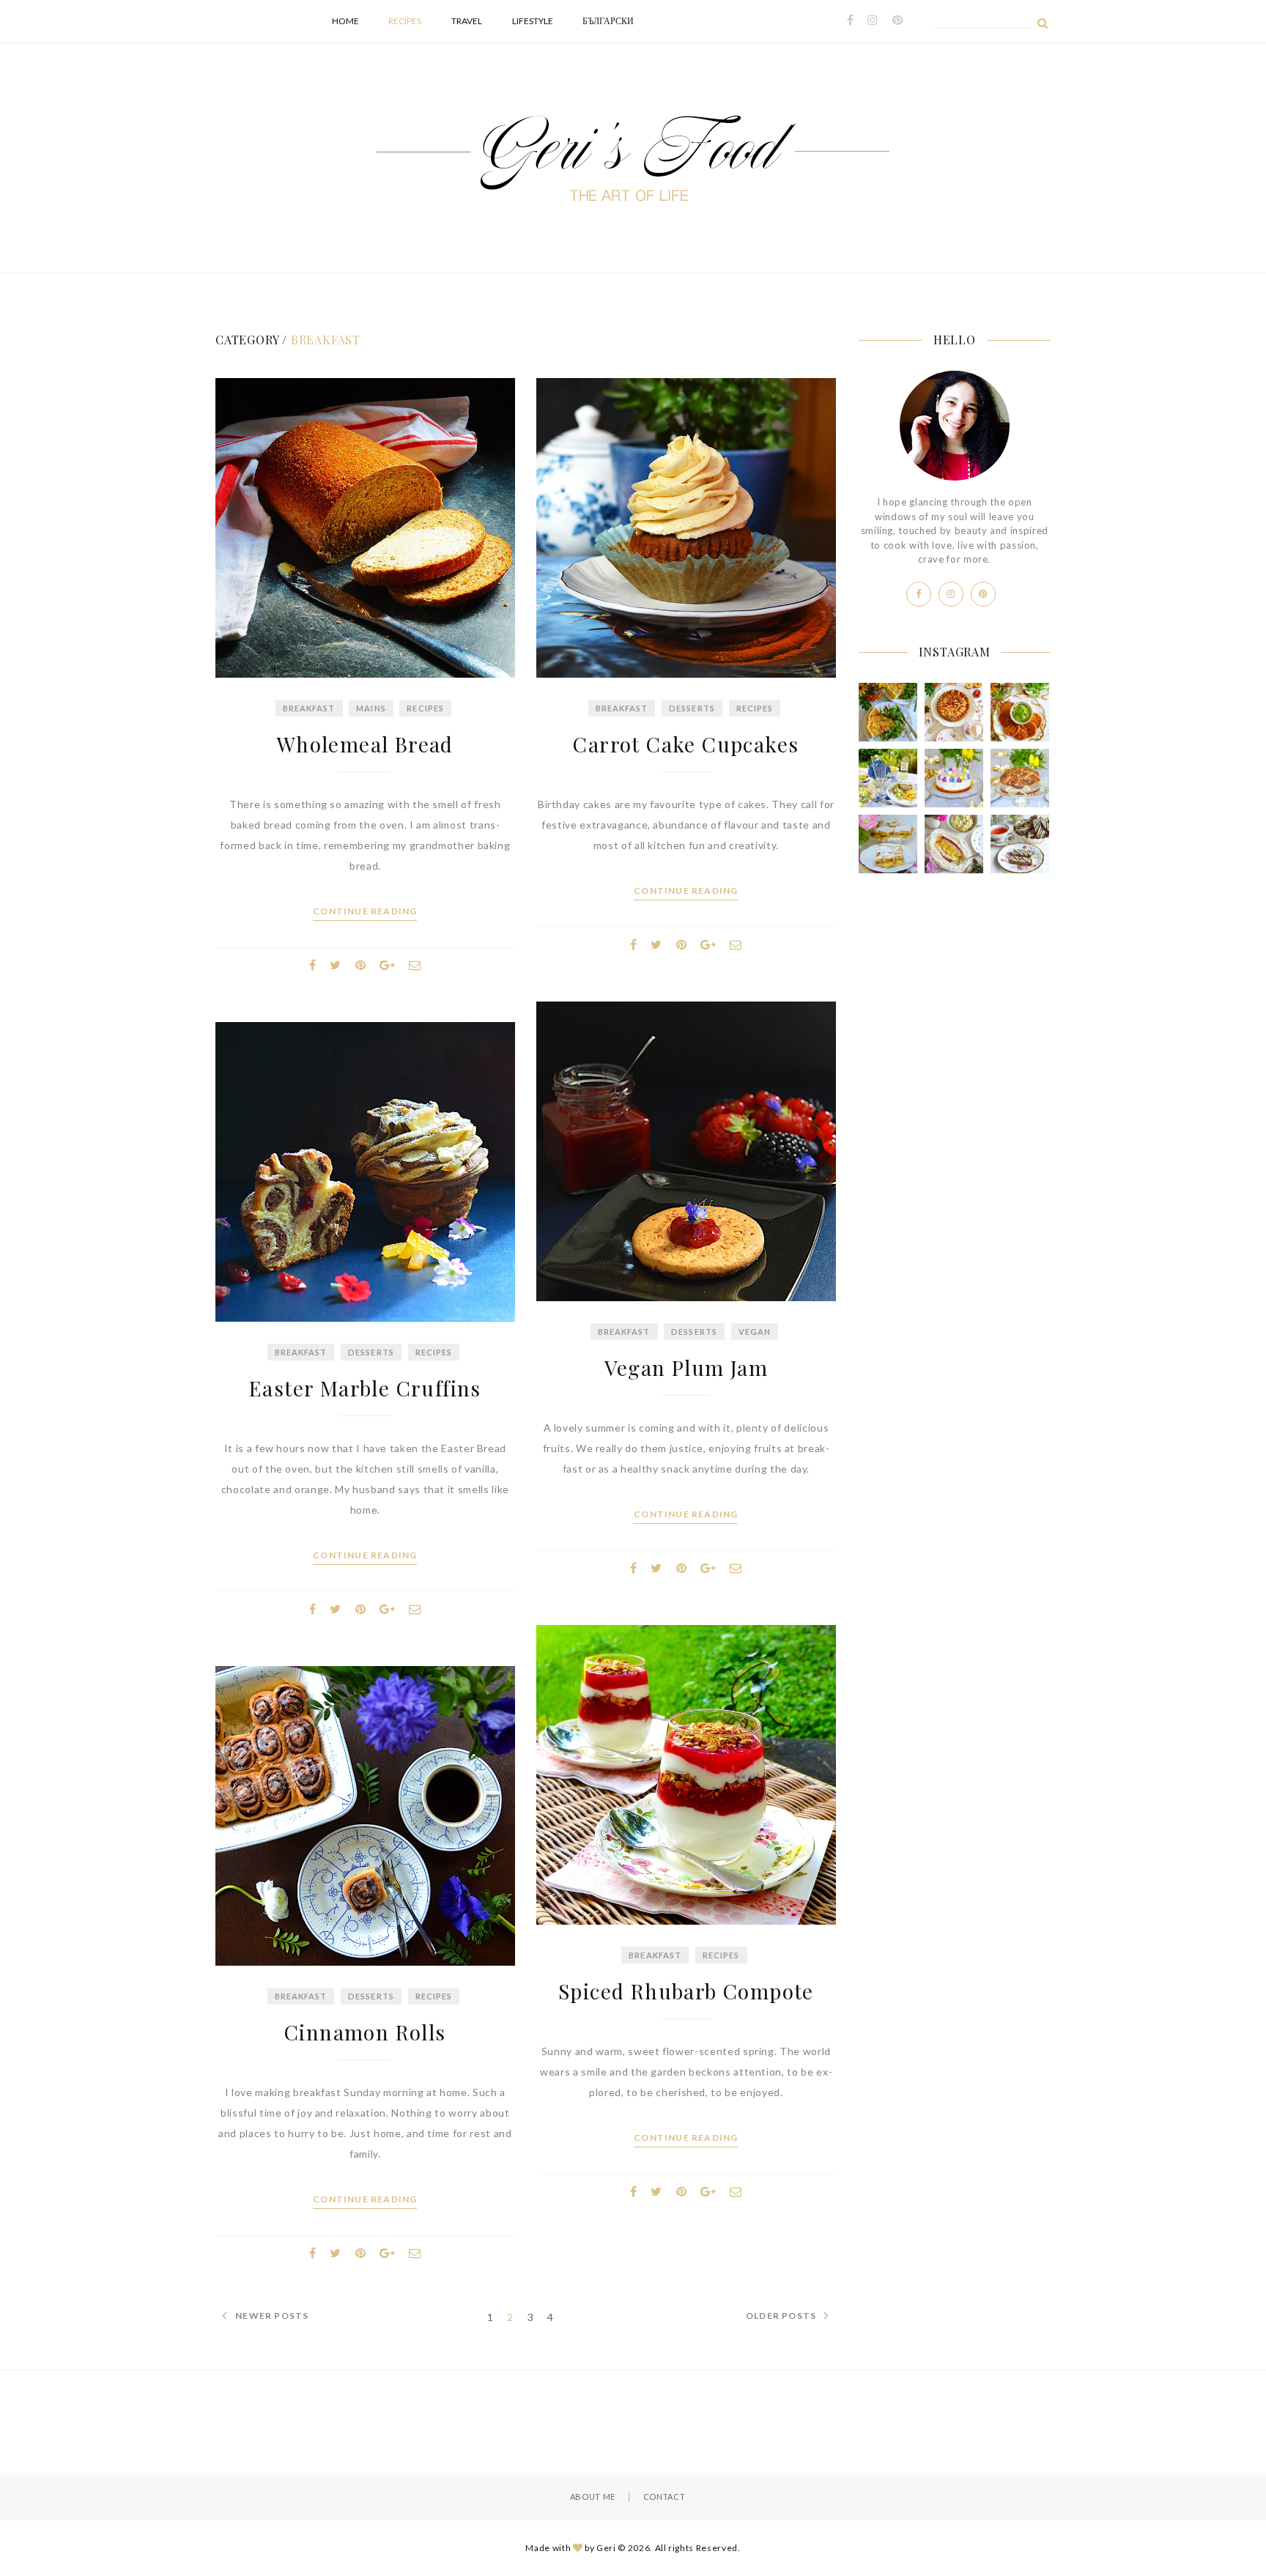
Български (608, 21)
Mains (371, 708)
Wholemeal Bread (365, 744)
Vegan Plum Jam (686, 1367)
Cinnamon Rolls (365, 2032)
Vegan (755, 1332)
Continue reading (365, 911)
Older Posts (781, 2316)
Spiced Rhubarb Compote (686, 1991)
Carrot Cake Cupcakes (686, 744)
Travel (467, 21)
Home (345, 21)
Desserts (692, 708)
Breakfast (309, 708)
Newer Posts (272, 2316)
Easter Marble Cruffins (365, 1388)
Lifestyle (533, 21)
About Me (593, 2497)
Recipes (405, 21)
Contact (665, 2497)
